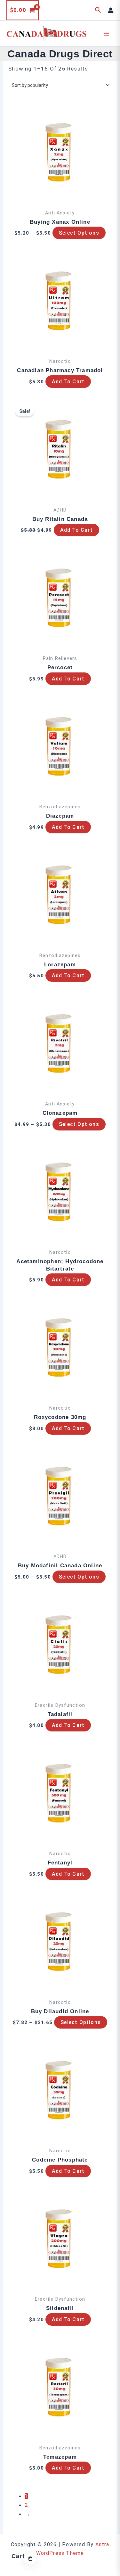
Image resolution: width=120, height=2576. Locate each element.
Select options (79, 233)
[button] (98, 10)
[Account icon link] (111, 10)
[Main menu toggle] (107, 34)
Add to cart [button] (68, 382)
